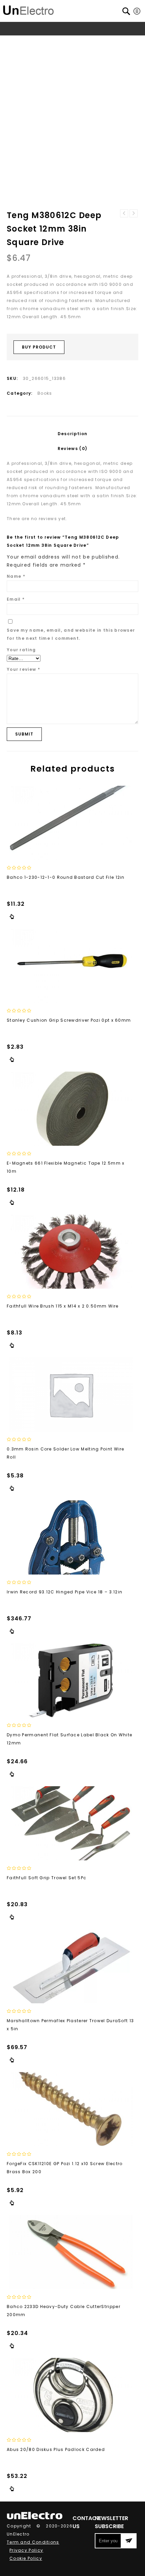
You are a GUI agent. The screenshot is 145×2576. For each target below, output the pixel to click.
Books (54, 41)
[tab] (72, 434)
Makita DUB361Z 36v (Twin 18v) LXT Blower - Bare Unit (134, 213)
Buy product (39, 347)
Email (16, 599)
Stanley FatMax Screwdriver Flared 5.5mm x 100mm (124, 213)
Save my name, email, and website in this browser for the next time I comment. (71, 634)
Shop (35, 41)
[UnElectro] (28, 9)
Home (16, 41)
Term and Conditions (33, 2542)
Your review (23, 669)
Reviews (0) (72, 448)
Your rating (21, 650)
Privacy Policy (26, 2550)
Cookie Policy (26, 2558)
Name (16, 576)
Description (72, 434)
